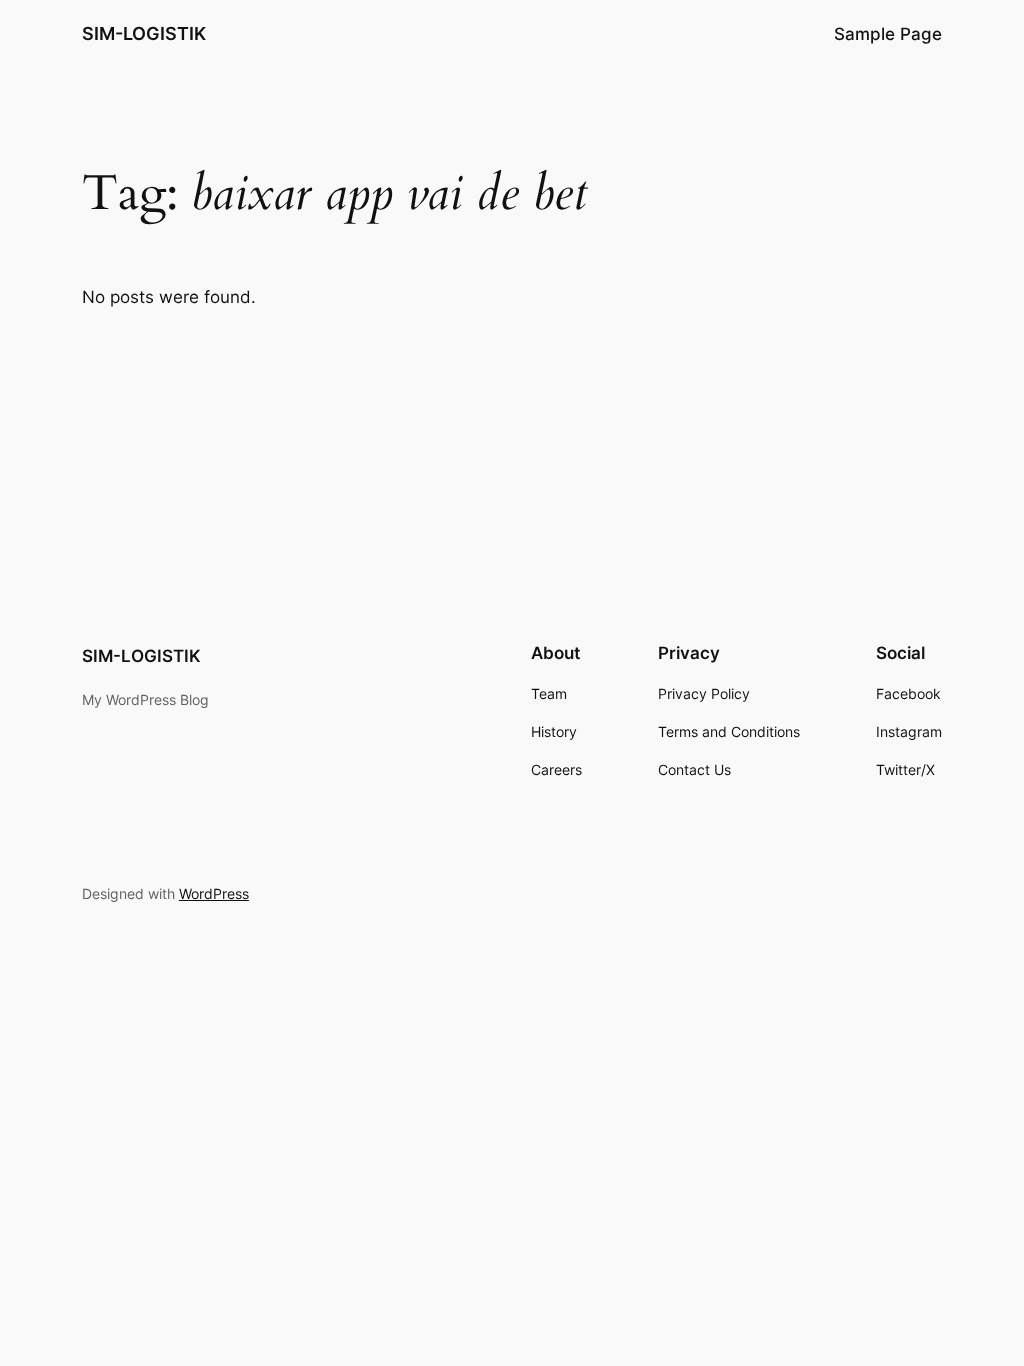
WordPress (214, 893)
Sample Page (888, 34)
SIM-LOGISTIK (144, 33)
